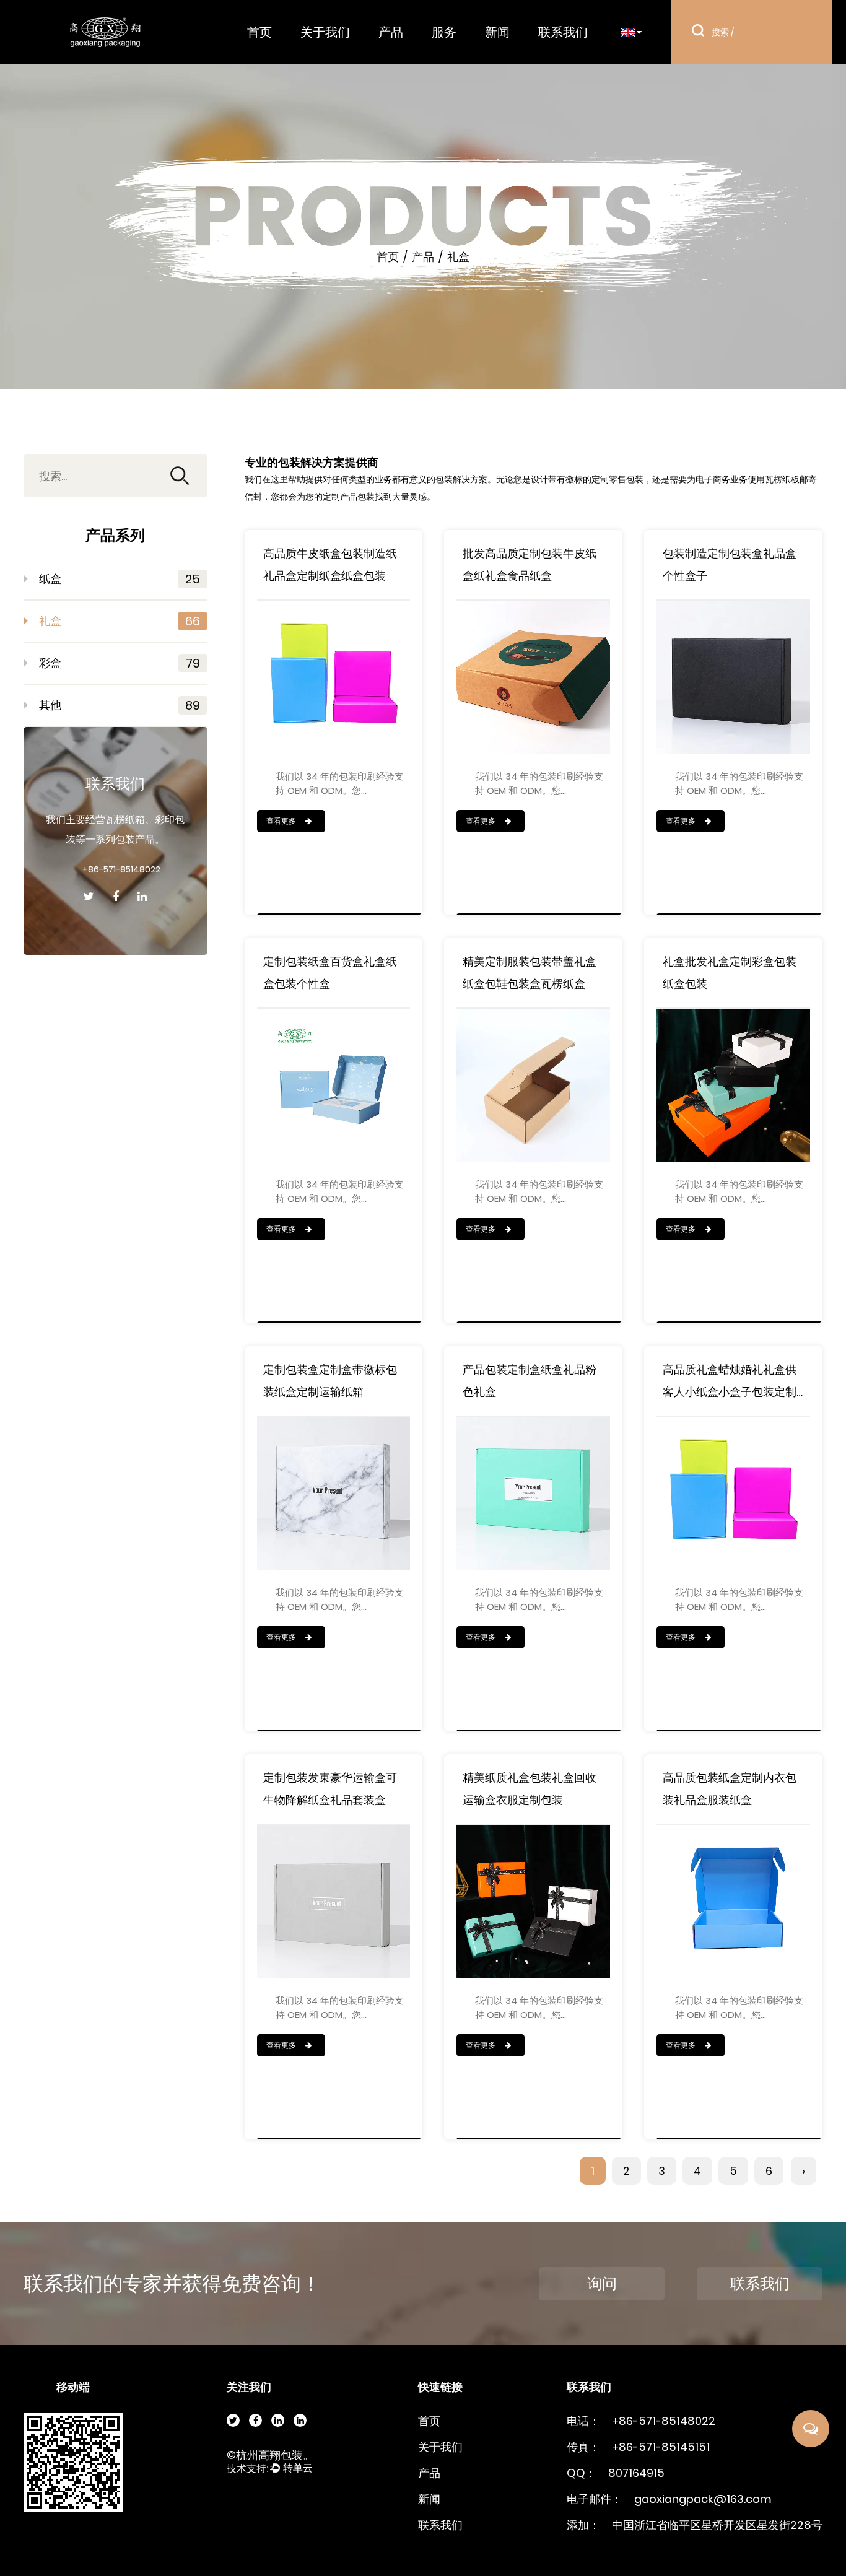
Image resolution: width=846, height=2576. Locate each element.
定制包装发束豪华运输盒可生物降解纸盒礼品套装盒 (330, 1789)
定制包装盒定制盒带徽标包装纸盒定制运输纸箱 (330, 1381)
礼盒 (120, 621)
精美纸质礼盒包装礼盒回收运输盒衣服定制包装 (530, 1789)
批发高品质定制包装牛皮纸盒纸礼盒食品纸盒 (530, 564)
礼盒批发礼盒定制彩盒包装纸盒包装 (730, 973)
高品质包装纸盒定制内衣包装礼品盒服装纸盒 (730, 1789)
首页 (259, 32)
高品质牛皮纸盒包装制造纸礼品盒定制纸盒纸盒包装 (330, 564)
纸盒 (120, 579)
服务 (444, 32)
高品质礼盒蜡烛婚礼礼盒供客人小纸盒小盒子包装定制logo (730, 1382)
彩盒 (120, 663)
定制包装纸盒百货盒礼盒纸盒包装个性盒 (330, 973)
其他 (120, 705)
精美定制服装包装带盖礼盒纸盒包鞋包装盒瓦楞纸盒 (530, 973)
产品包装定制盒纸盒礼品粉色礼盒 (530, 1381)
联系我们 (563, 32)
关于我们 (325, 32)
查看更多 (282, 821)
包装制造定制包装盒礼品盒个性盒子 (730, 564)
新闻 (497, 32)
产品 (391, 32)
